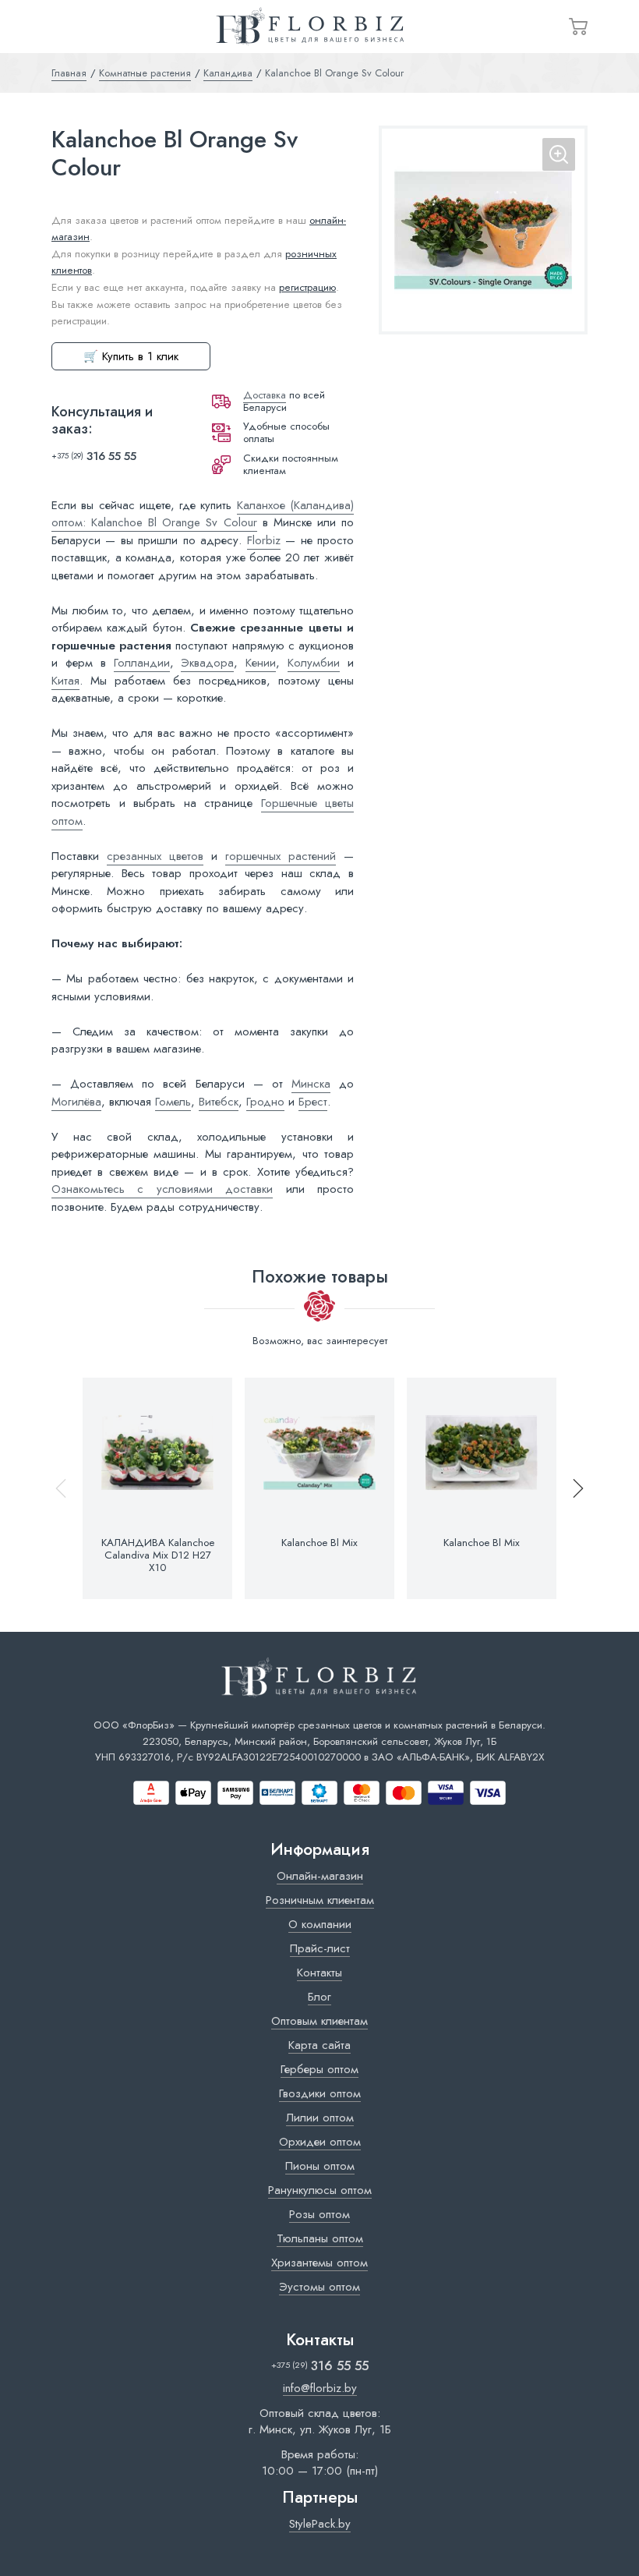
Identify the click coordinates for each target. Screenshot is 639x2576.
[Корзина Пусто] (578, 27)
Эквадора (207, 663)
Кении (261, 663)
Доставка (265, 395)
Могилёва (76, 1102)
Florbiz (264, 540)
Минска (311, 1084)
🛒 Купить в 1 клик (131, 356)
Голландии (142, 663)
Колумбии (314, 663)
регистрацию (307, 287)
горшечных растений (281, 856)
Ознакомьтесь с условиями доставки (162, 1189)
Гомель (173, 1102)
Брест (313, 1102)
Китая (65, 681)
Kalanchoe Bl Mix (319, 1543)
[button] (571, 1489)
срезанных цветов (155, 856)
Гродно (265, 1102)
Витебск (219, 1102)
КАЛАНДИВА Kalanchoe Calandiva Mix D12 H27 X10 (158, 1556)
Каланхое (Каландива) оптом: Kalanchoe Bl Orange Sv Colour (203, 514)
